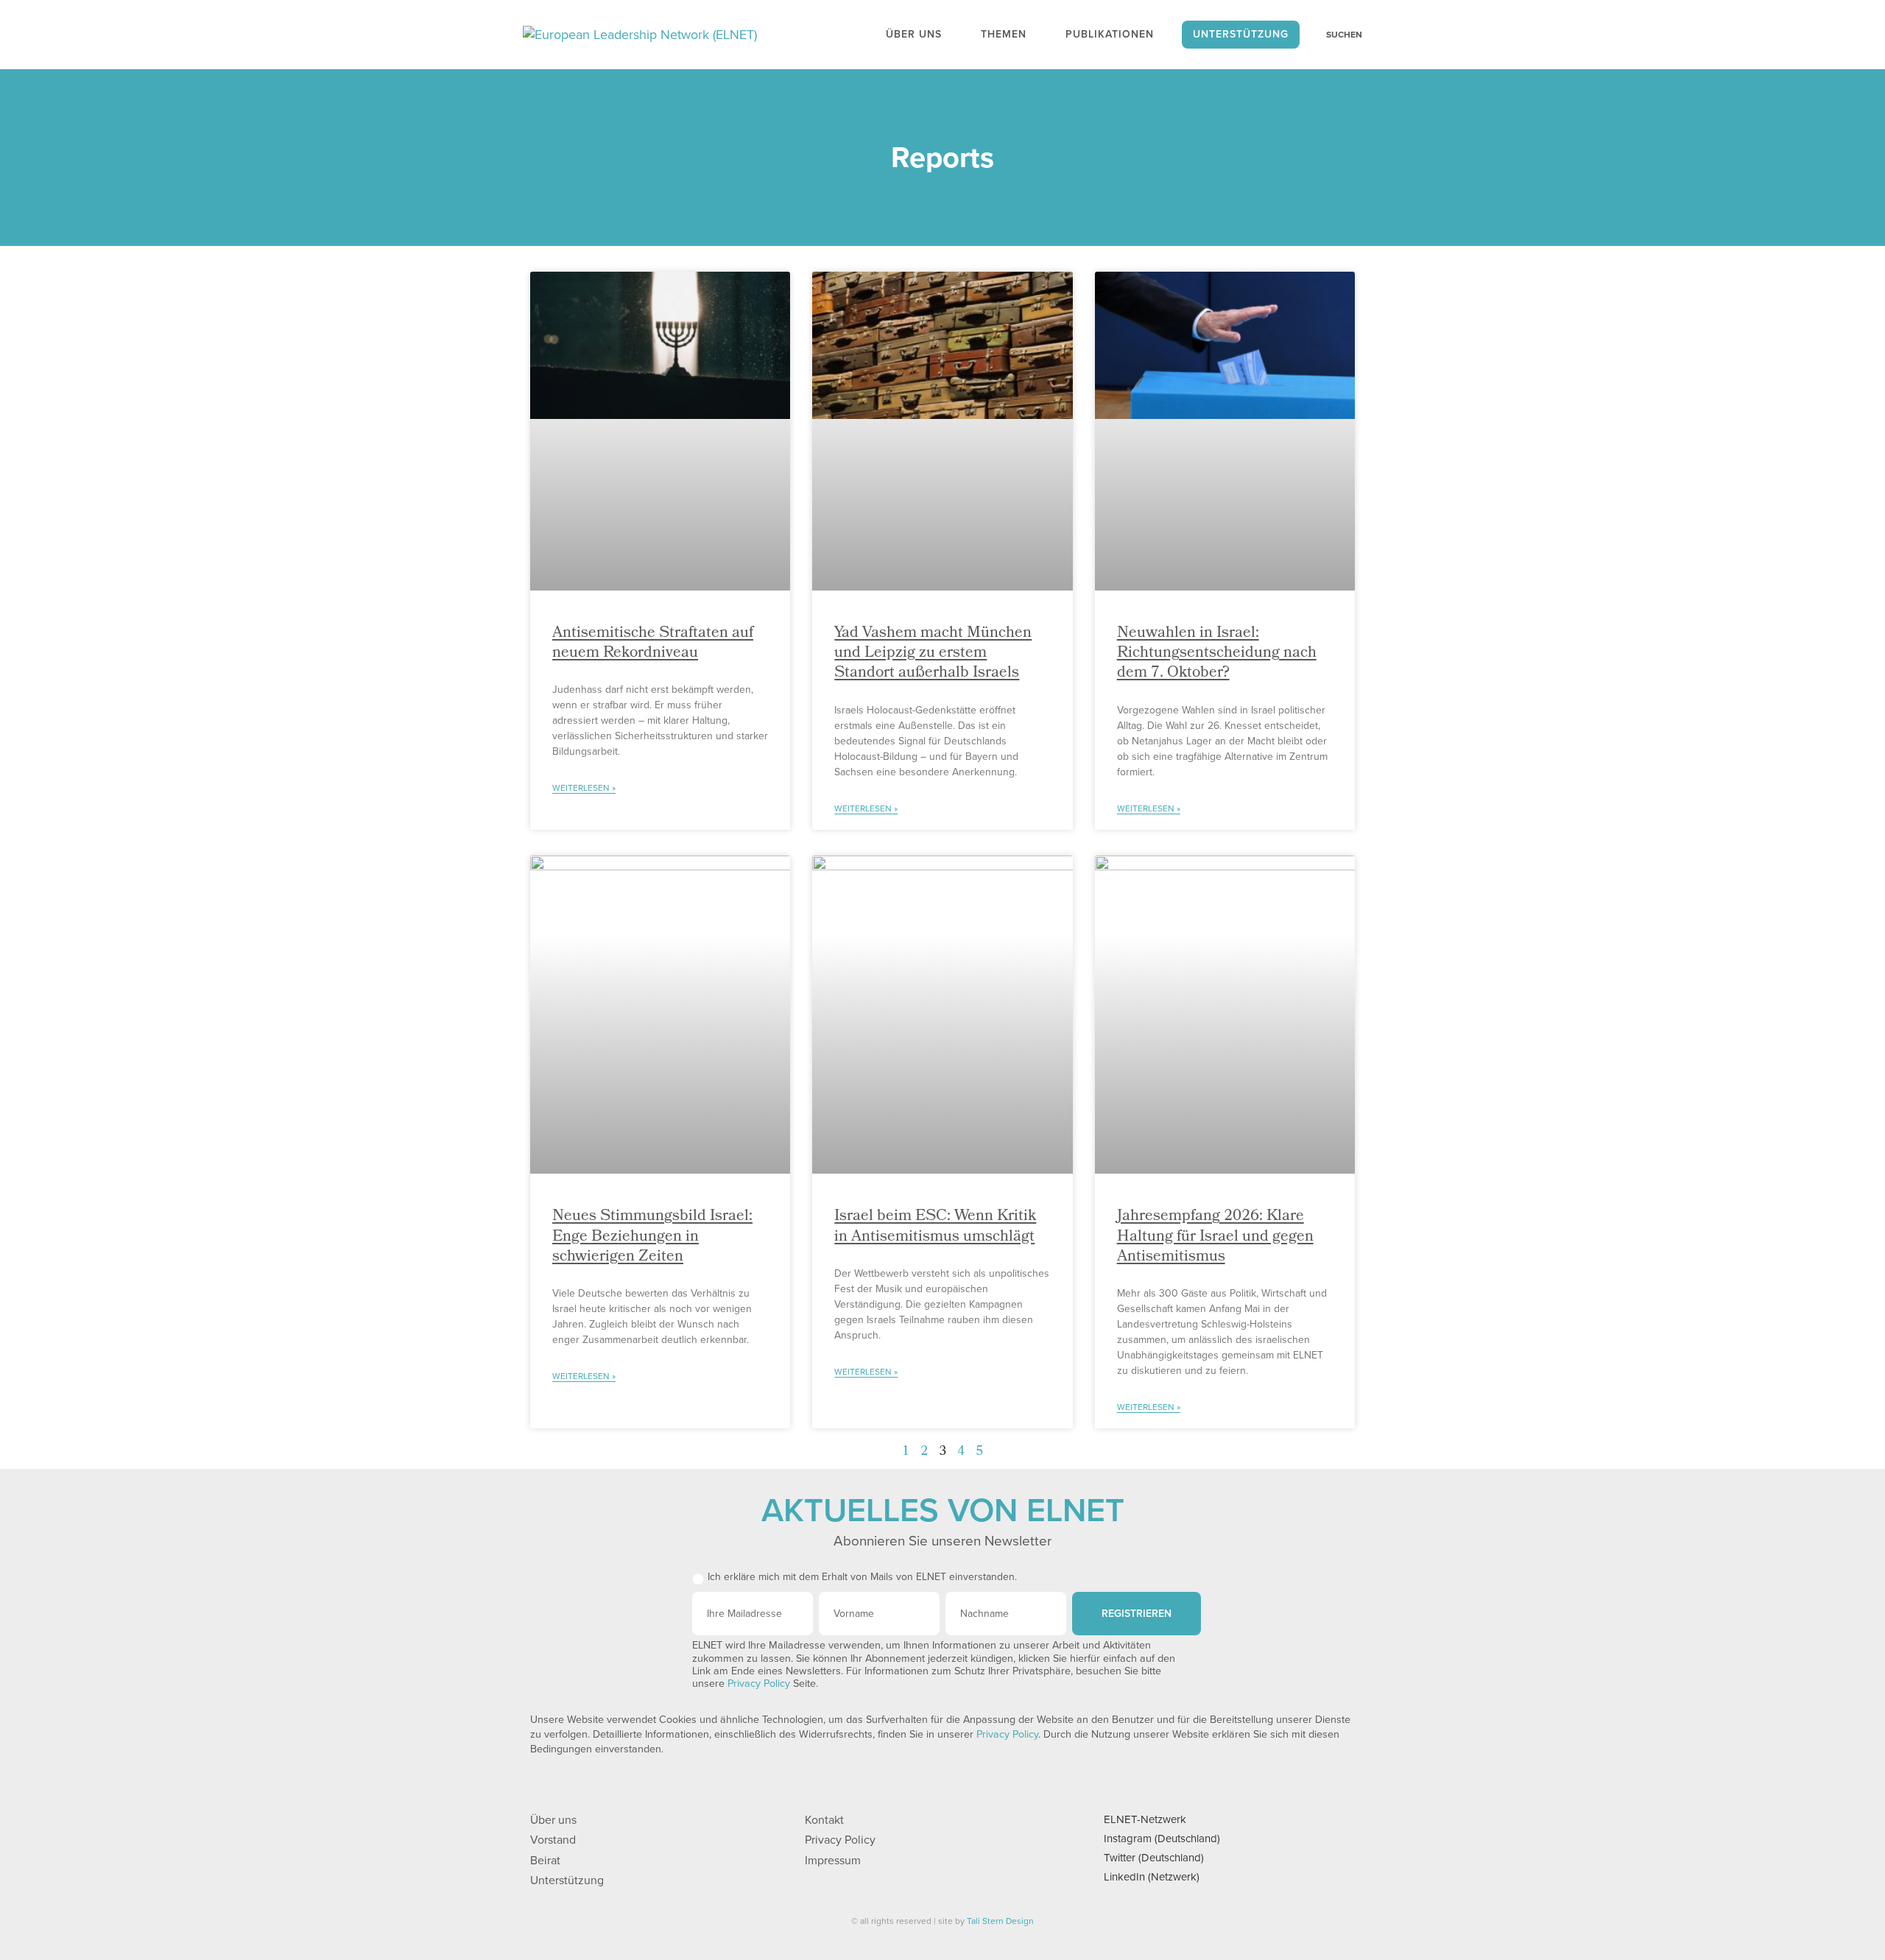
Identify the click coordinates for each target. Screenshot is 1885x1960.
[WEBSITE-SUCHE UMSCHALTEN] (1336, 35)
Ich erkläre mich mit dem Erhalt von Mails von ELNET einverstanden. (862, 1577)
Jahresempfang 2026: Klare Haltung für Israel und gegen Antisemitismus (1215, 1237)
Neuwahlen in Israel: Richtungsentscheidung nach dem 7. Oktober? (1217, 654)
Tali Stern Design (1000, 1921)
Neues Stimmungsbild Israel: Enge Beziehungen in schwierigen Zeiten (652, 1237)
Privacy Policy (759, 1684)
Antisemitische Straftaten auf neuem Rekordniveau (653, 644)
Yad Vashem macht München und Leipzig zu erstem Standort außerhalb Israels (933, 654)
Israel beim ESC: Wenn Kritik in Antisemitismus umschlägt (935, 1227)
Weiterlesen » (584, 788)
